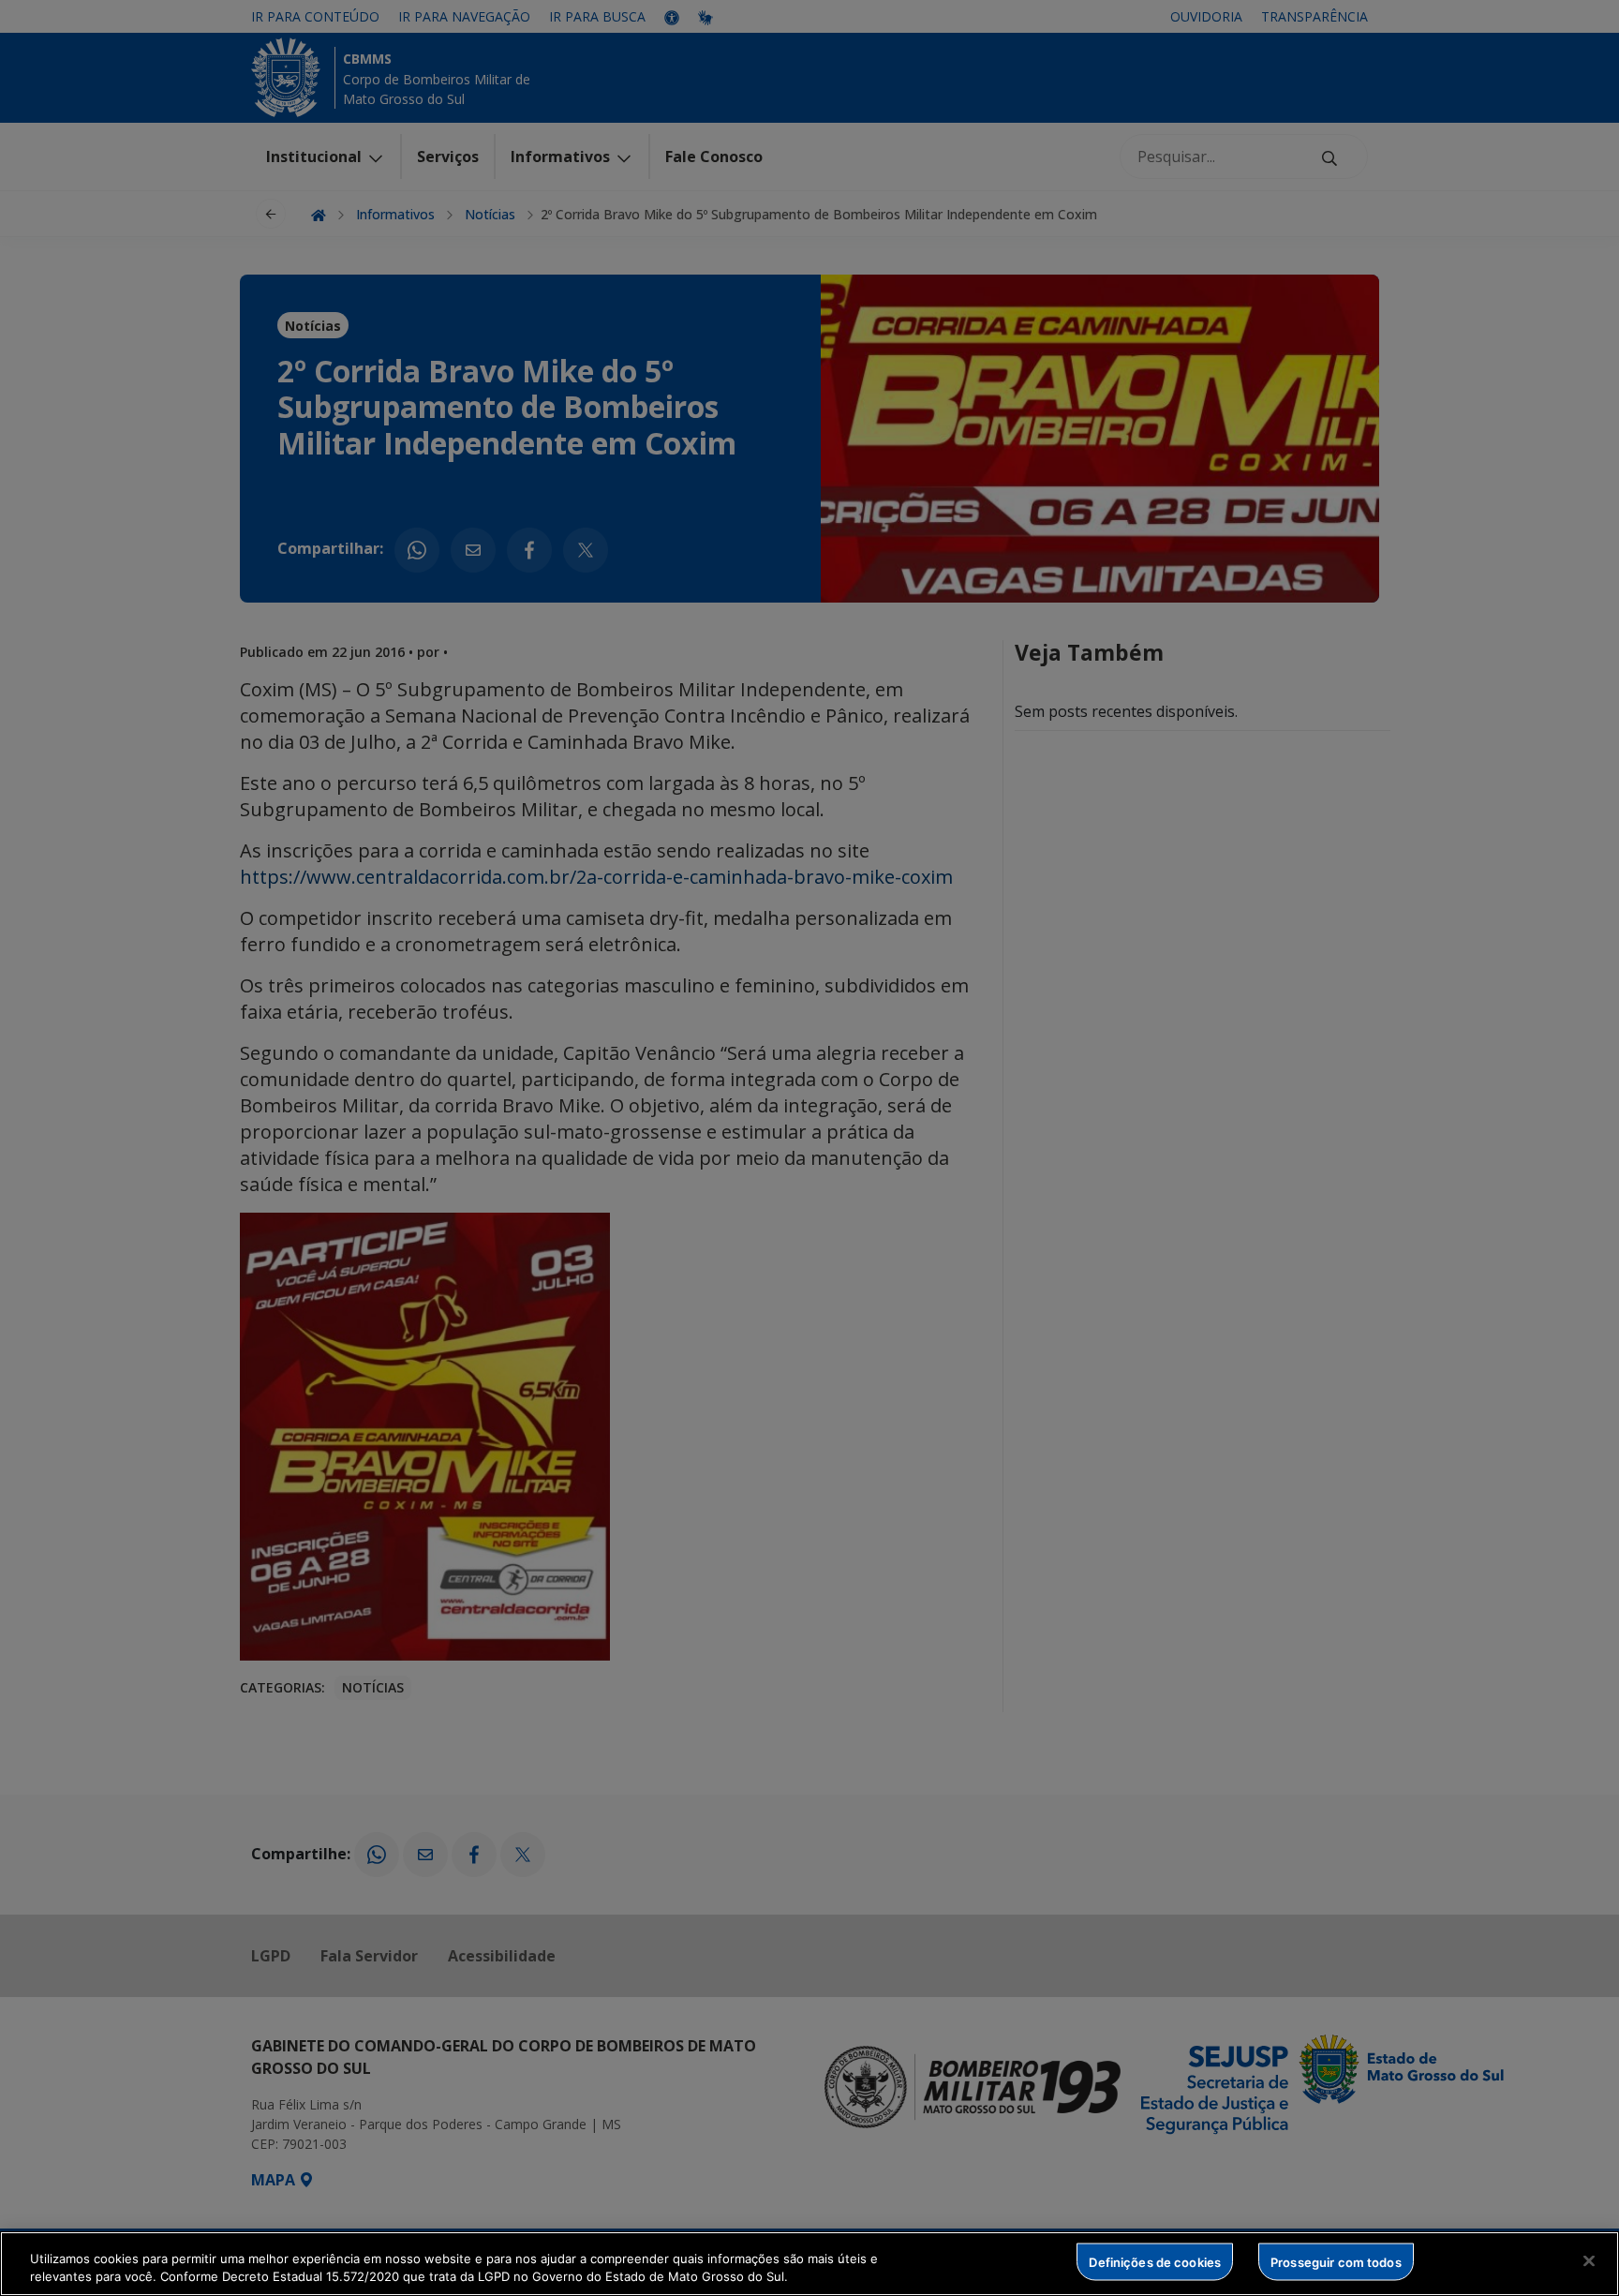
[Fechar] (1589, 2261)
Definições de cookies (1155, 2261)
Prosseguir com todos (1336, 2261)
